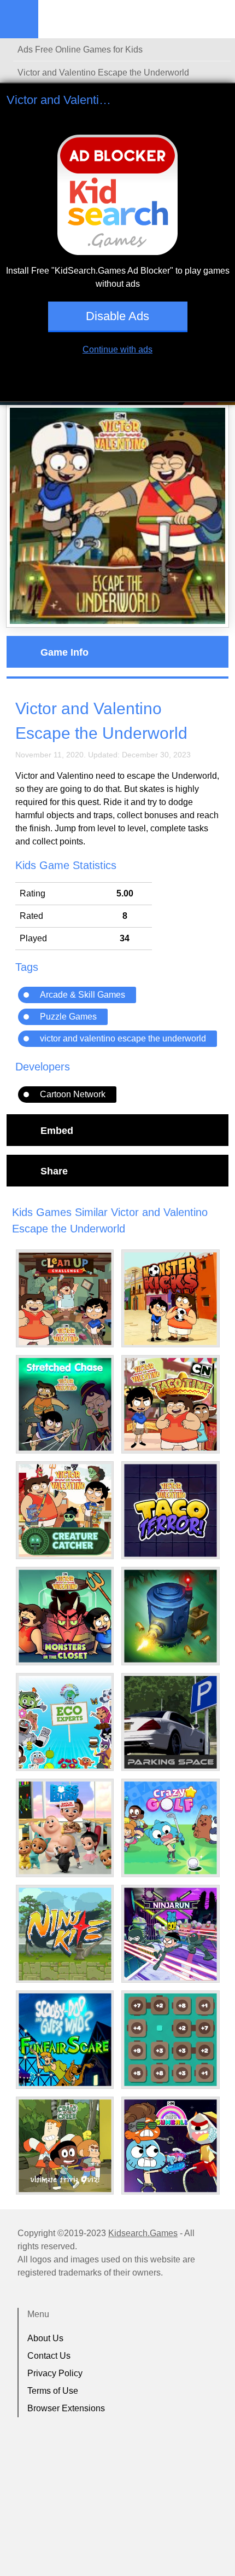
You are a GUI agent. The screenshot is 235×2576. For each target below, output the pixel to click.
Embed (57, 1130)
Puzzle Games (68, 1017)
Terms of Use (53, 2391)
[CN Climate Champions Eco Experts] (65, 1722)
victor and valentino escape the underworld (123, 1038)
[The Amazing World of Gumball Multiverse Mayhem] (171, 2146)
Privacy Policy (55, 2373)
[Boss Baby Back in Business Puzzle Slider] (65, 1828)
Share (54, 1171)
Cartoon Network (73, 1094)
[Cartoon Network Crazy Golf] (171, 1828)
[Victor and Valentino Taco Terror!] (171, 1510)
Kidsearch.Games (143, 2233)
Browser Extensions (66, 2408)
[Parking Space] (171, 1722)
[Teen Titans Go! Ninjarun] (171, 1934)
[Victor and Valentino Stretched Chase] (65, 1404)
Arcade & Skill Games (83, 995)
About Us (45, 2338)
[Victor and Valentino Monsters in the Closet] (65, 1616)
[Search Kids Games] (217, 20)
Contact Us (49, 2356)
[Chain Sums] (171, 2040)
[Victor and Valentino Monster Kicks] (171, 1299)
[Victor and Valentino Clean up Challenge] (65, 1299)
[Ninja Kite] (65, 1934)
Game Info (64, 652)
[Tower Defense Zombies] (171, 1616)
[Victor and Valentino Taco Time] (171, 1404)
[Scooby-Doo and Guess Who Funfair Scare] (65, 2040)
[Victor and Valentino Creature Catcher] (65, 1510)
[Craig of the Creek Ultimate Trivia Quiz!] (65, 2146)
